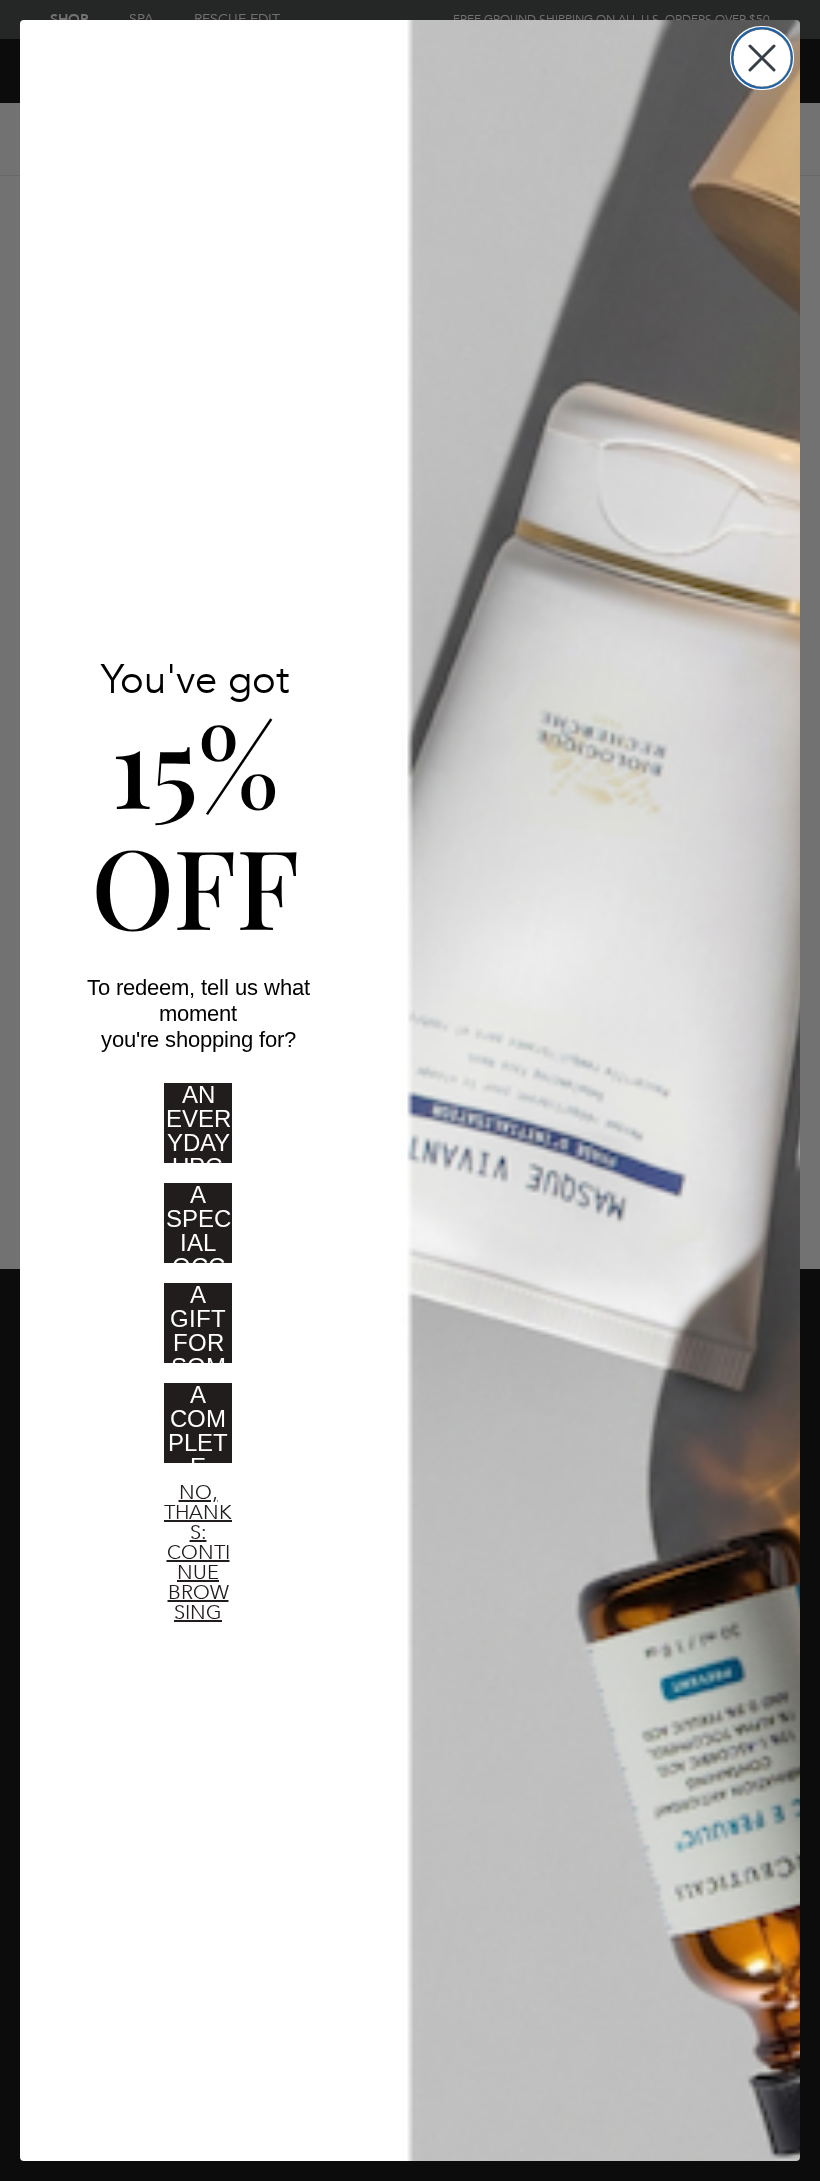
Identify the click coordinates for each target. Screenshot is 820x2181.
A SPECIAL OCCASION (198, 1229)
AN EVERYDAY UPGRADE (198, 1129)
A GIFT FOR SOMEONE (198, 1329)
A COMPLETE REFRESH (198, 1429)
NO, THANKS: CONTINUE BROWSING (198, 1514)
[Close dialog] (762, 58)
